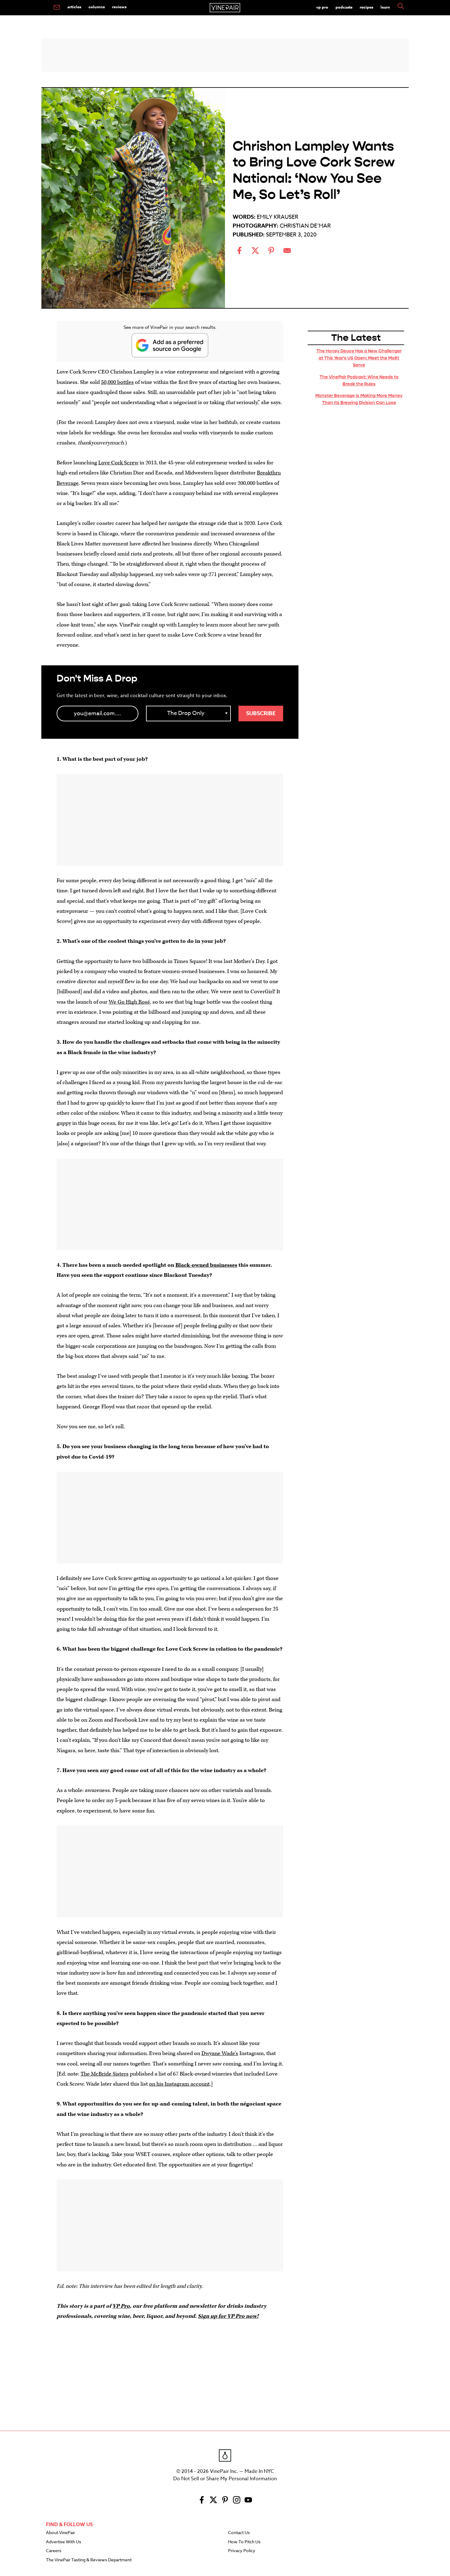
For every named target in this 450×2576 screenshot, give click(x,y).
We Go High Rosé (129, 1002)
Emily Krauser (278, 217)
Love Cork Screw (118, 463)
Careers (54, 2551)
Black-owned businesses (206, 1265)
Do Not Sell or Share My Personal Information (225, 2479)
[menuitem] (57, 8)
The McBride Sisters (105, 2074)
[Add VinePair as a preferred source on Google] (170, 345)
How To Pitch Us (244, 2542)
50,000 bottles (117, 382)
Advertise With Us (64, 2542)
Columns (97, 7)
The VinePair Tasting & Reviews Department (89, 2560)
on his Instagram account (179, 2084)
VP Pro (322, 7)
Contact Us (239, 2533)
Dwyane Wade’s (220, 2053)
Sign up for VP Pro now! (228, 2316)
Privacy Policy (242, 2551)
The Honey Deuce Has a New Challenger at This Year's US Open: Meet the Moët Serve (359, 358)
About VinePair (60, 2533)
